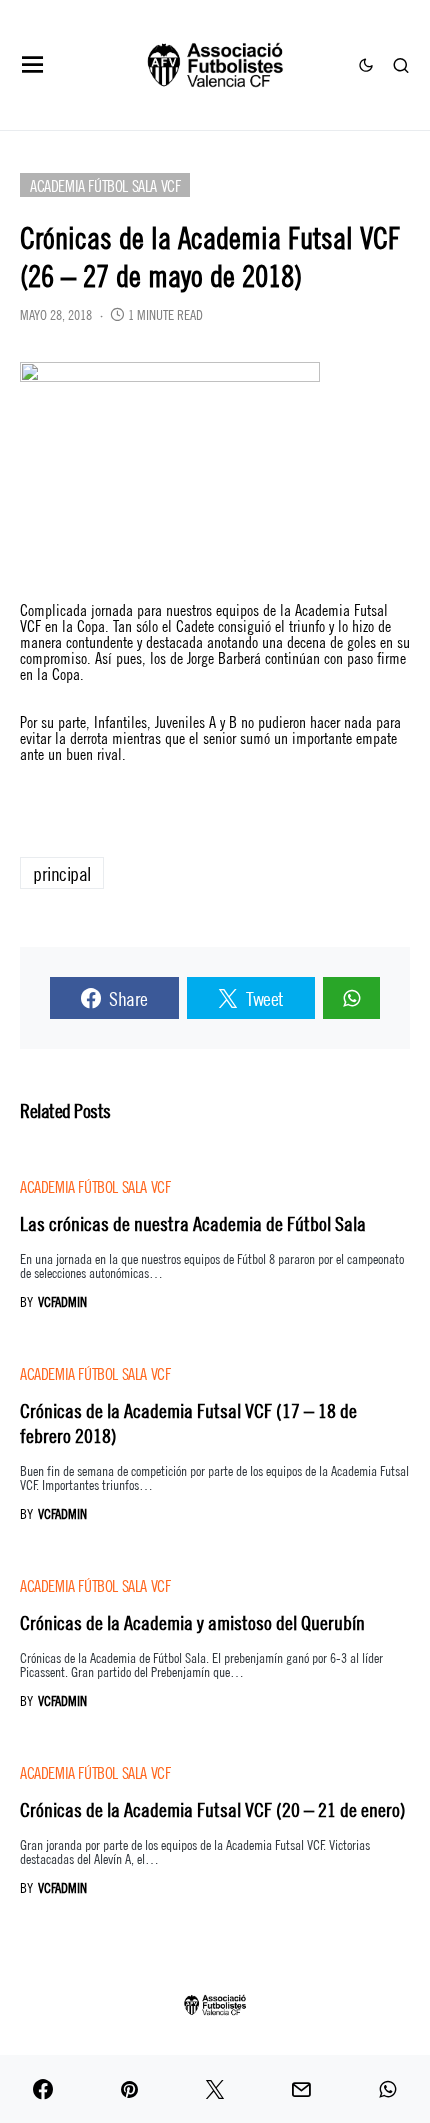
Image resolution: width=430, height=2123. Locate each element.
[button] (33, 65)
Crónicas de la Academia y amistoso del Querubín (192, 1621)
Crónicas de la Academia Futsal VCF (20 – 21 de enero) (213, 1808)
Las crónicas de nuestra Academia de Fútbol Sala (193, 1222)
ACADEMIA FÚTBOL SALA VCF (105, 184)
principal (62, 872)
